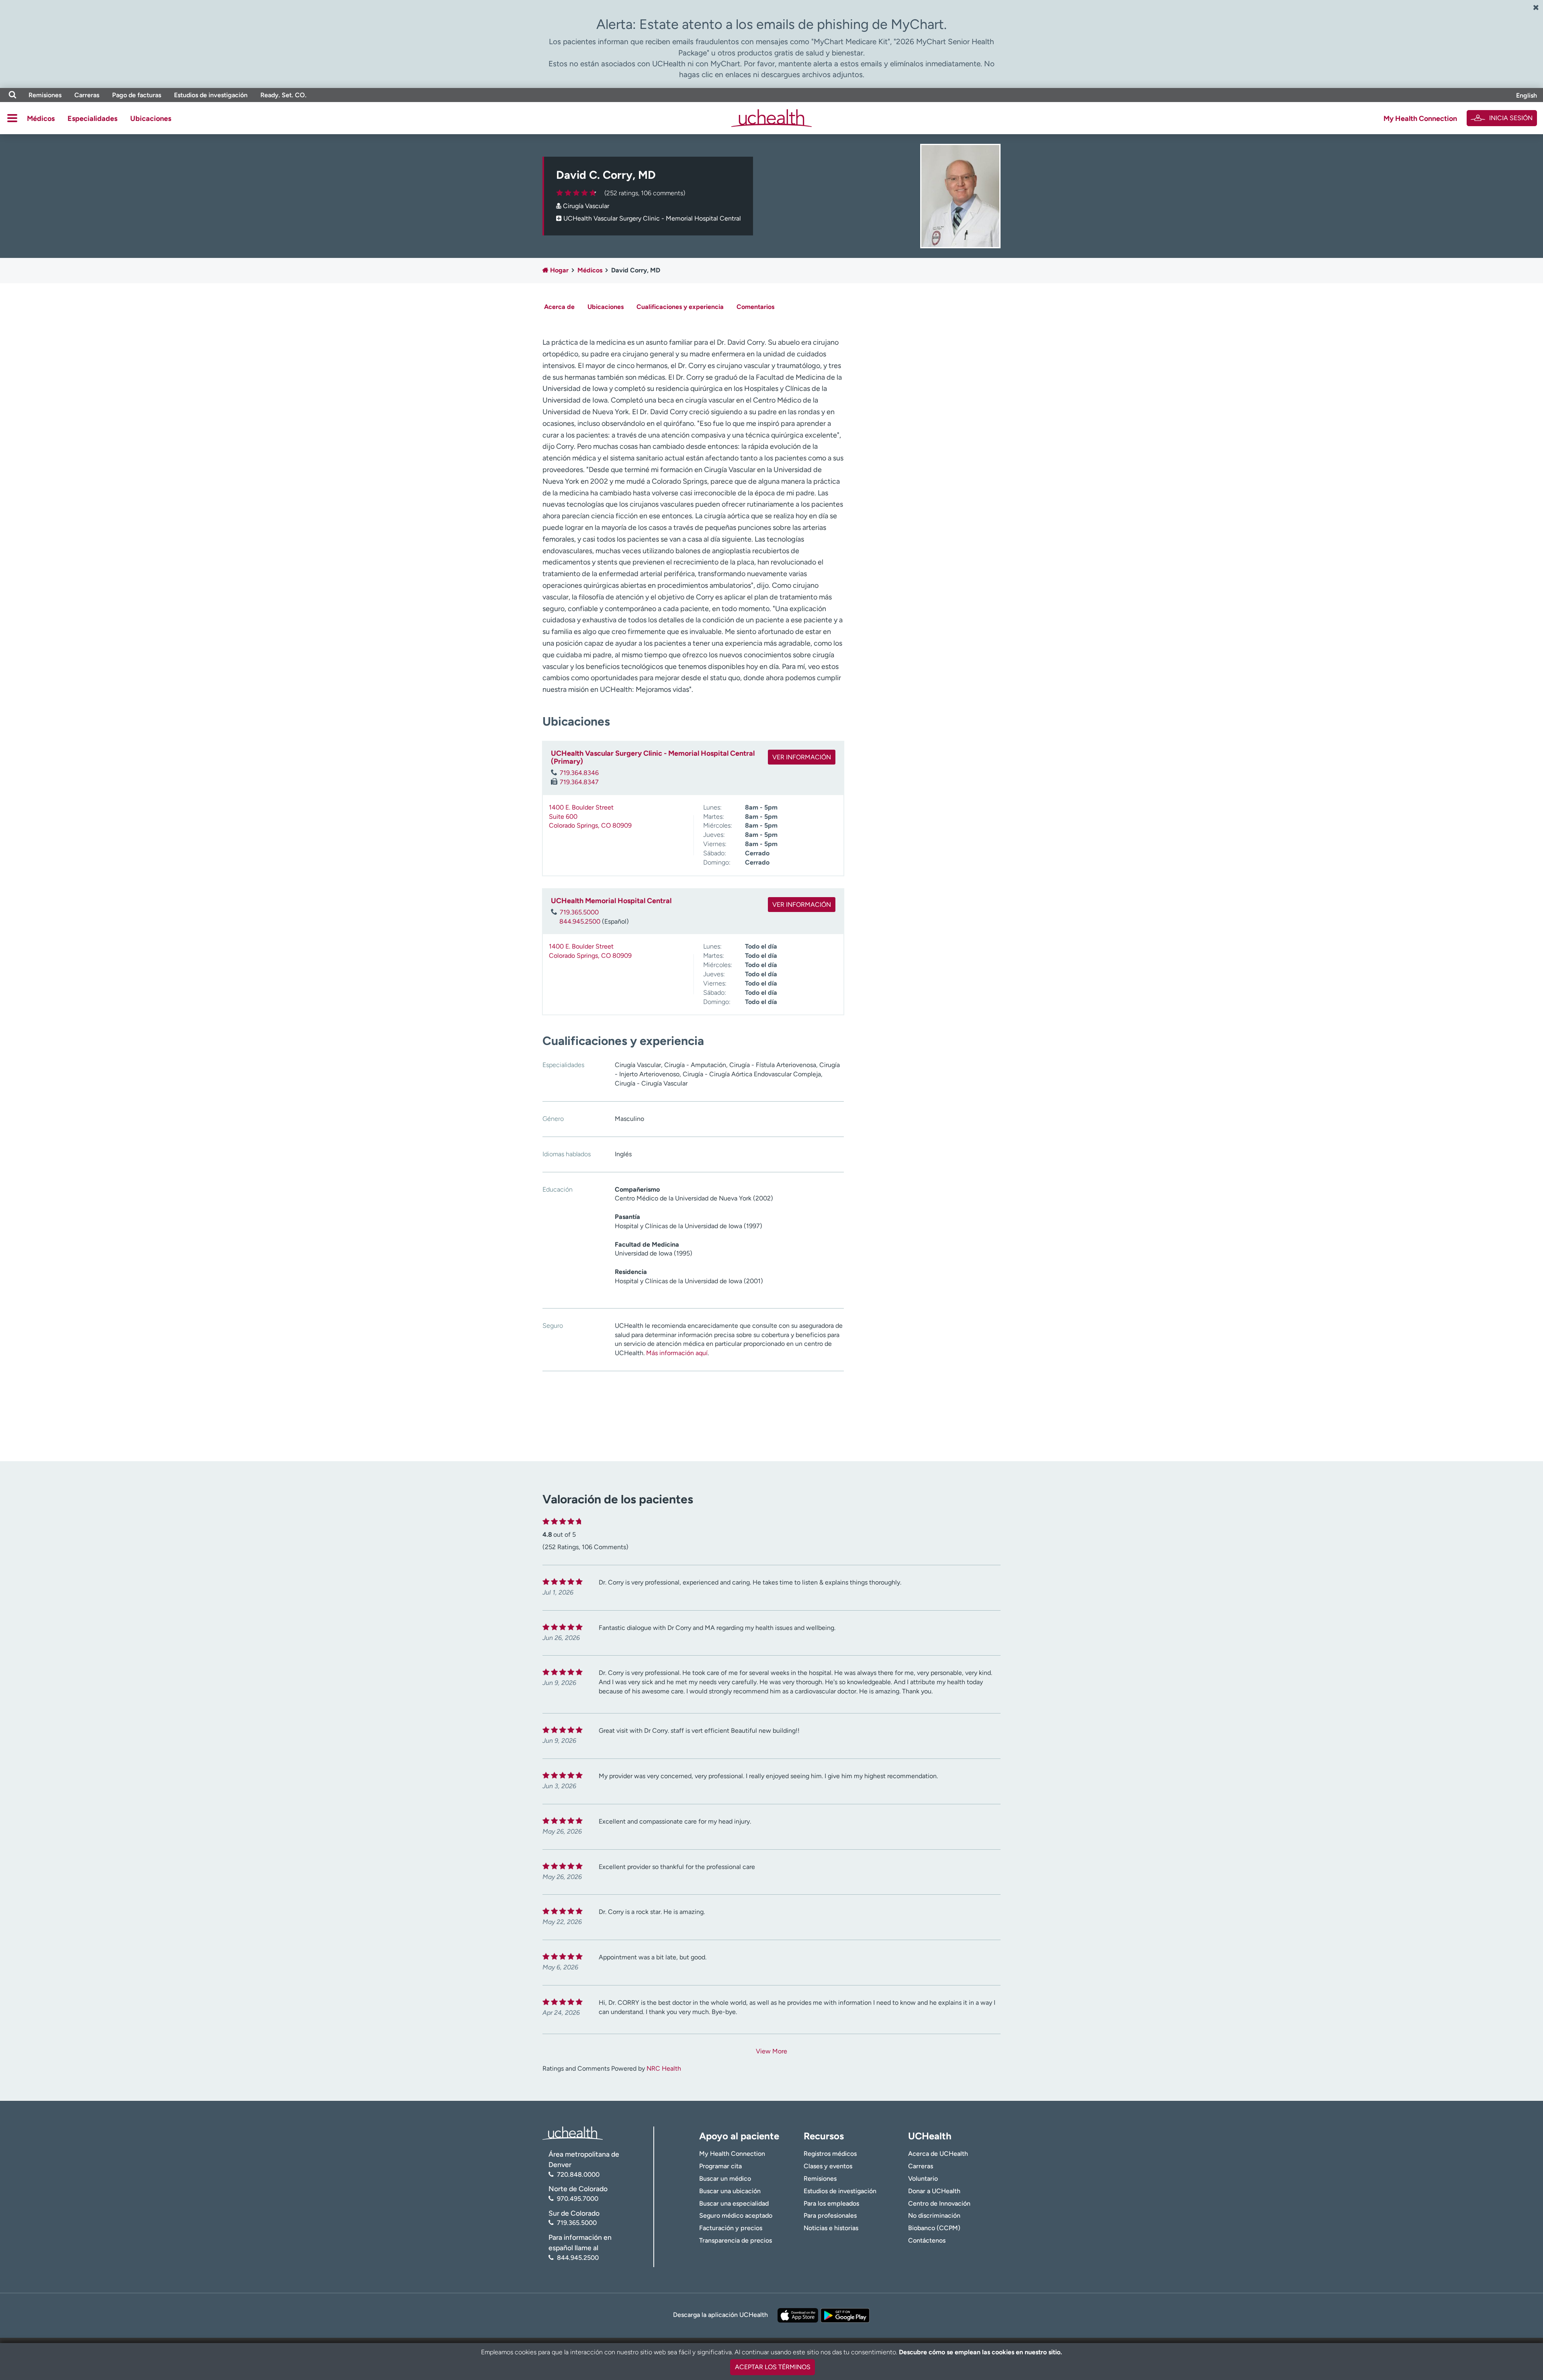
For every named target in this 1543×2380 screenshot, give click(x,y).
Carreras (87, 95)
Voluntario (923, 2179)
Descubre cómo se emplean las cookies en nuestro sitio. (980, 2352)
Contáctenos (927, 2240)
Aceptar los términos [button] (773, 2367)
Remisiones (45, 95)
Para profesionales (830, 2215)
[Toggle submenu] (12, 118)
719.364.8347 (579, 782)
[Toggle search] (12, 95)
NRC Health (664, 2068)
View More (771, 2051)
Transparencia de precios (736, 2240)
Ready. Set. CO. (283, 95)
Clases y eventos (828, 2166)
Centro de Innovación (939, 2203)
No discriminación (934, 2215)
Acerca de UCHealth (938, 2154)
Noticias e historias (831, 2228)
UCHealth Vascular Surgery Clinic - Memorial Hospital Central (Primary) (653, 757)
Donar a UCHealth (934, 2191)
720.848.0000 (578, 2175)
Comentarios (755, 307)
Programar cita (720, 2166)
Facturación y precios (731, 2228)
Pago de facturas (137, 95)
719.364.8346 (579, 773)
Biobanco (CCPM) (934, 2228)
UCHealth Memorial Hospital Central (611, 901)
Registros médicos (830, 2154)
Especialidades (92, 119)
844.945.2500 (580, 921)
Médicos (41, 119)
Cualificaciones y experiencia (680, 307)
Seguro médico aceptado (736, 2215)
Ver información (802, 757)
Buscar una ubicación (730, 2191)
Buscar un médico (725, 2179)
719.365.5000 (579, 912)
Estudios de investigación (211, 95)
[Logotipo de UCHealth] (573, 2132)
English (1527, 95)
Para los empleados (831, 2203)
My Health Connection (1420, 119)
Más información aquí (677, 1353)
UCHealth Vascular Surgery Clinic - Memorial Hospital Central (652, 218)
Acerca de (559, 307)
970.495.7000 (578, 2199)
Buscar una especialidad (734, 2203)
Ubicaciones (151, 119)
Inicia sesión (1511, 118)
